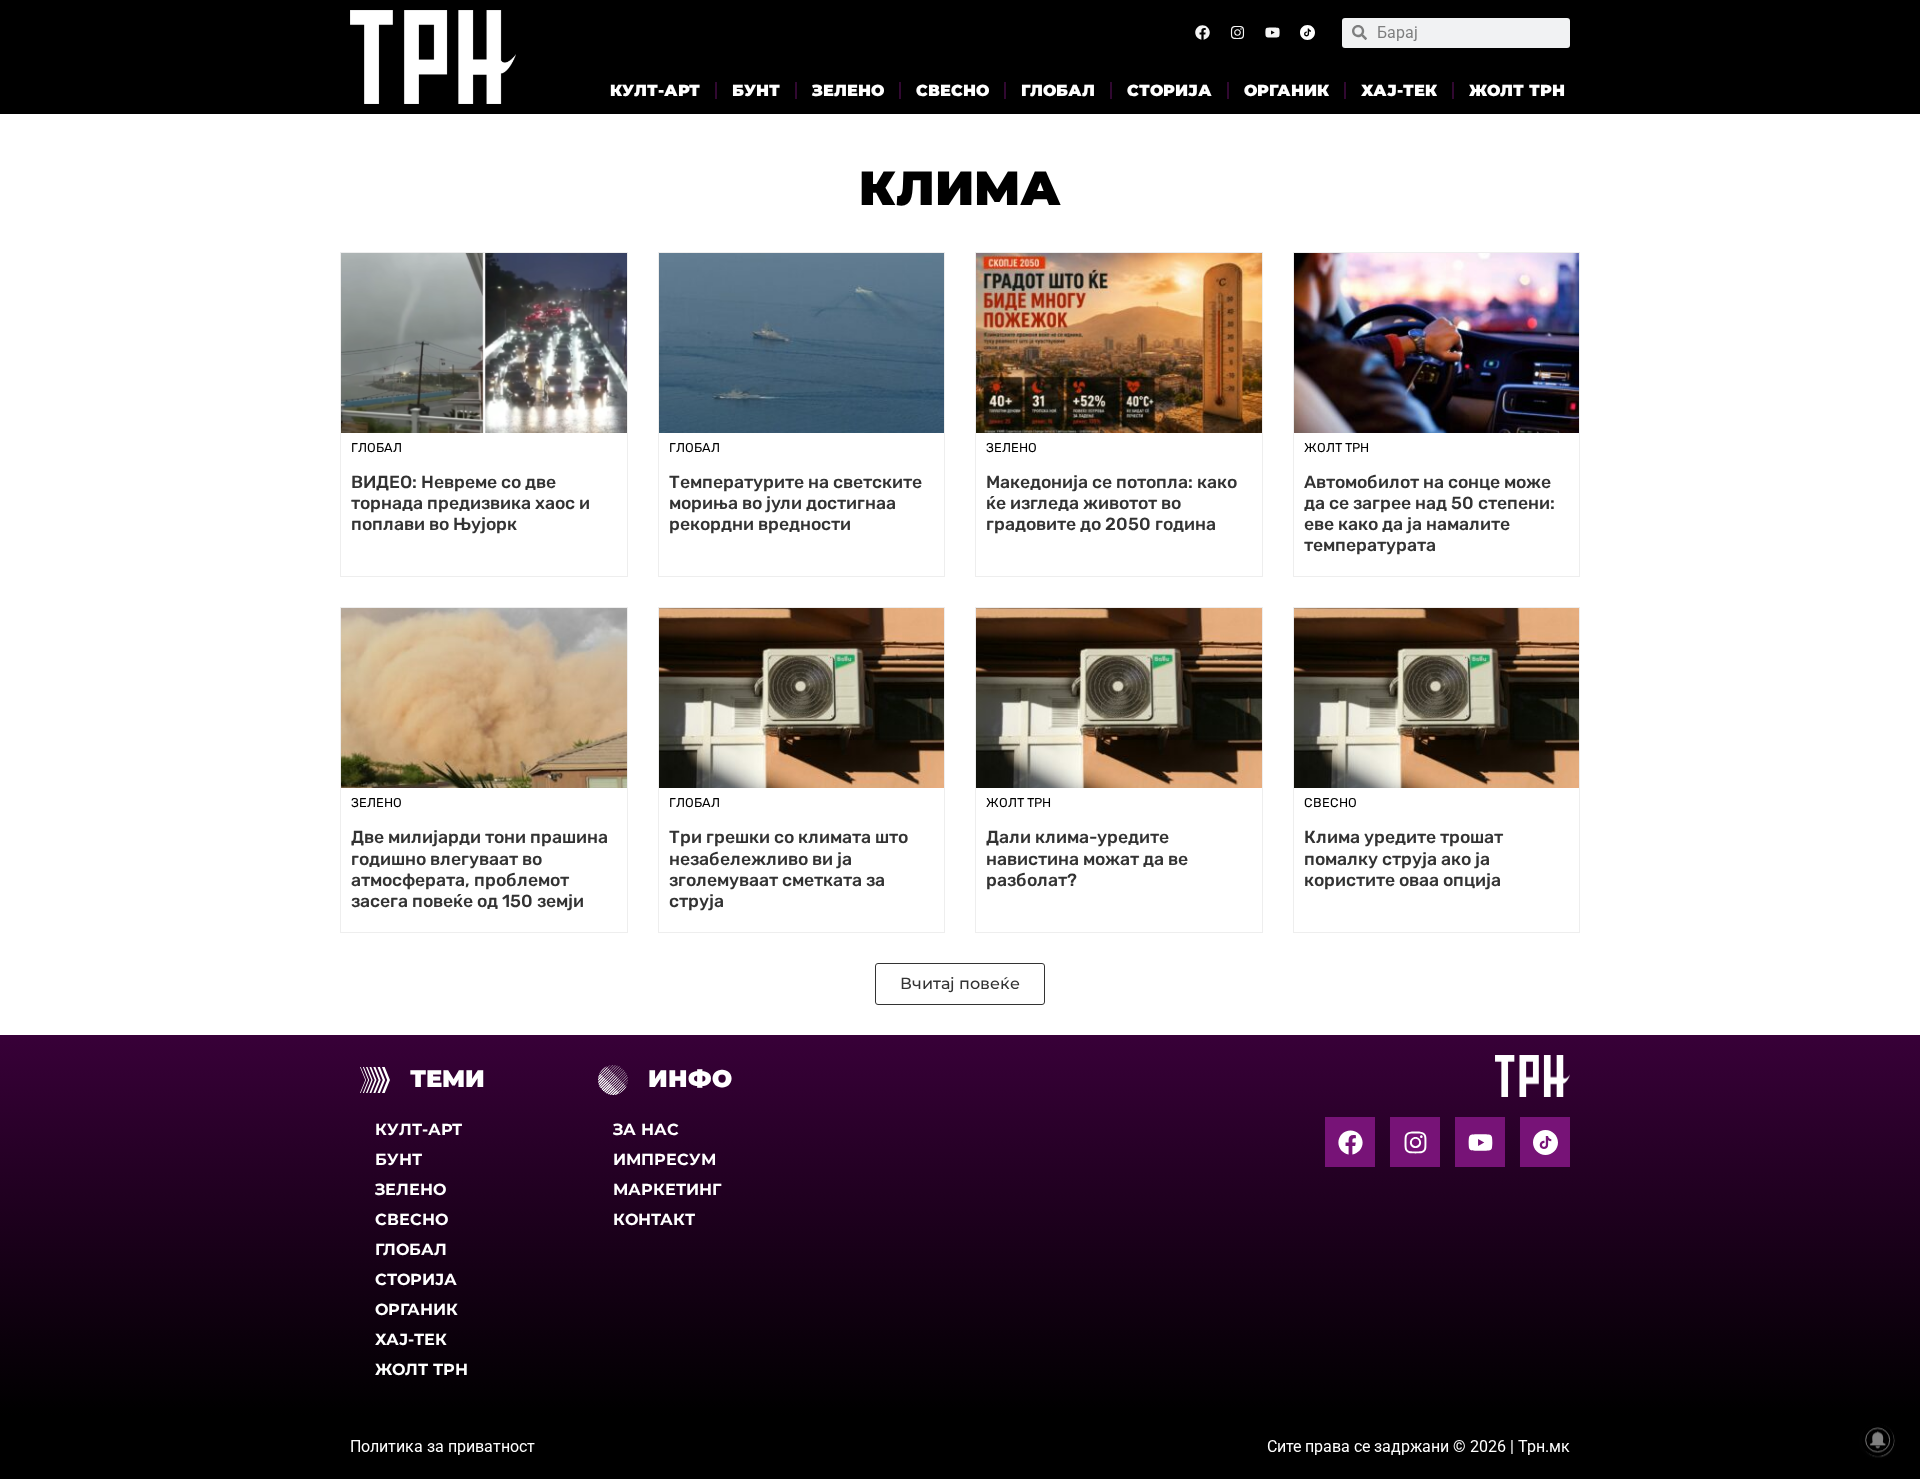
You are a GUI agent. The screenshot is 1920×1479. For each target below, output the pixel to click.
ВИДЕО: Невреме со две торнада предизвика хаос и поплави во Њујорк (470, 503)
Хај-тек (1399, 90)
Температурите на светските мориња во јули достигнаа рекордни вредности (795, 503)
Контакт (654, 1219)
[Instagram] (1237, 33)
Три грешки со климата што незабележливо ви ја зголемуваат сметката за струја (788, 868)
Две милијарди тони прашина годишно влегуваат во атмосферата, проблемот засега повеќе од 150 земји (479, 868)
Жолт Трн (1517, 90)
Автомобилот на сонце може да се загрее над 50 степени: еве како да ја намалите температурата (1429, 513)
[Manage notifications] (1878, 1440)
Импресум (664, 1159)
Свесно (952, 90)
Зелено (848, 90)
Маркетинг (667, 1189)
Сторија (1169, 90)
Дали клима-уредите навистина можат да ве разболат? (1087, 858)
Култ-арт (655, 90)
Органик (1286, 90)
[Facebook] (1202, 33)
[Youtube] (1272, 33)
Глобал (1058, 90)
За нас (646, 1129)
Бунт (756, 90)
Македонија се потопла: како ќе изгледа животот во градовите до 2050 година (1111, 503)
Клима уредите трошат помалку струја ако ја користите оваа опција (1403, 858)
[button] (960, 984)
